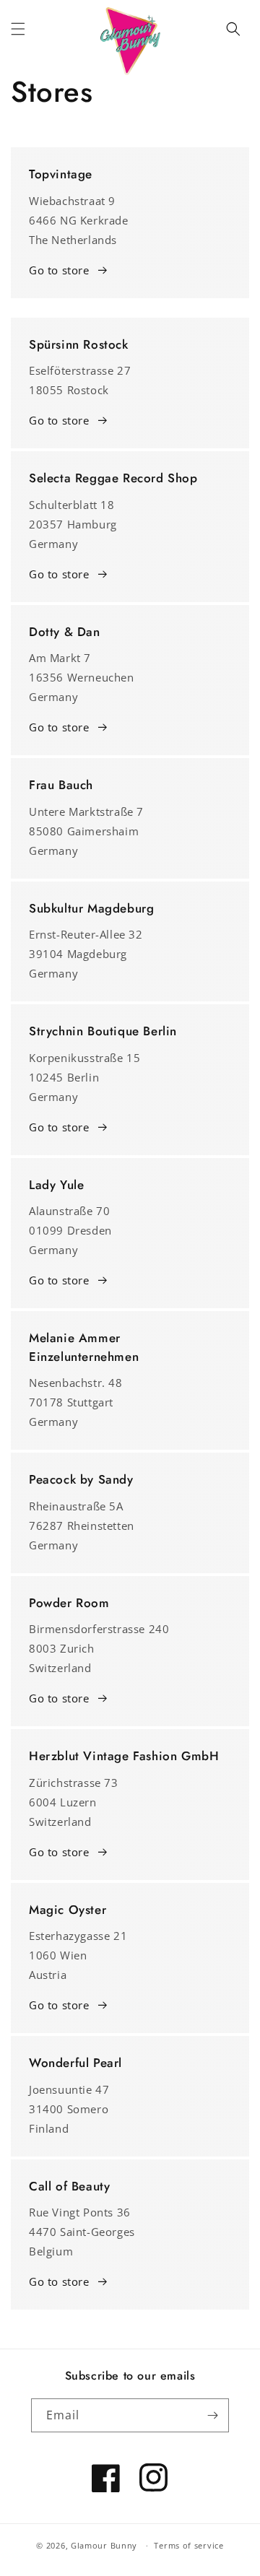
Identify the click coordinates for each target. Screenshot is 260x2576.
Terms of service (188, 2545)
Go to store (59, 270)
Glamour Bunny (104, 2545)
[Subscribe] (212, 2415)
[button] (18, 29)
